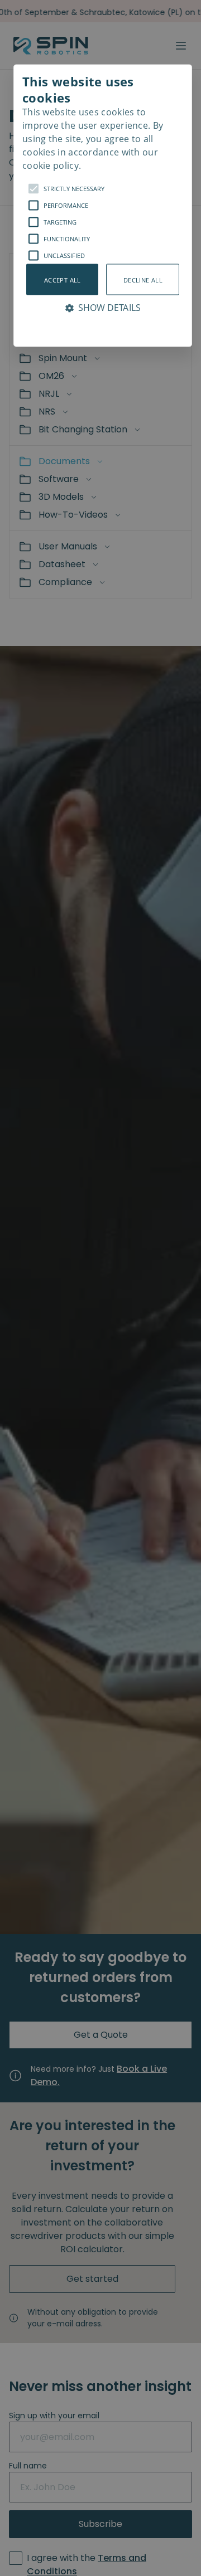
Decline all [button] (143, 279)
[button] (103, 206)
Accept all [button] (63, 279)
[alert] (100, 1288)
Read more (175, 115)
